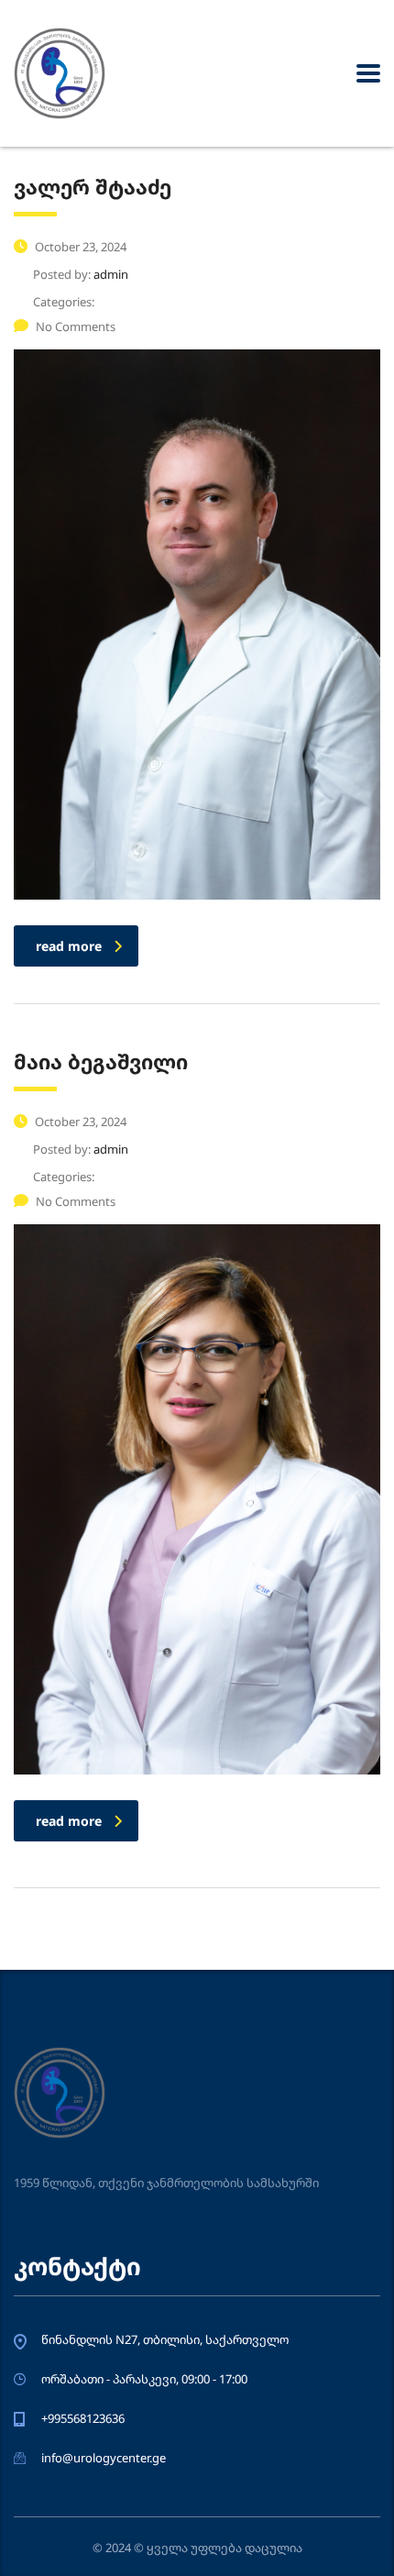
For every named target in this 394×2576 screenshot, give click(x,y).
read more (69, 946)
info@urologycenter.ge (104, 2458)
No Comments (76, 326)
